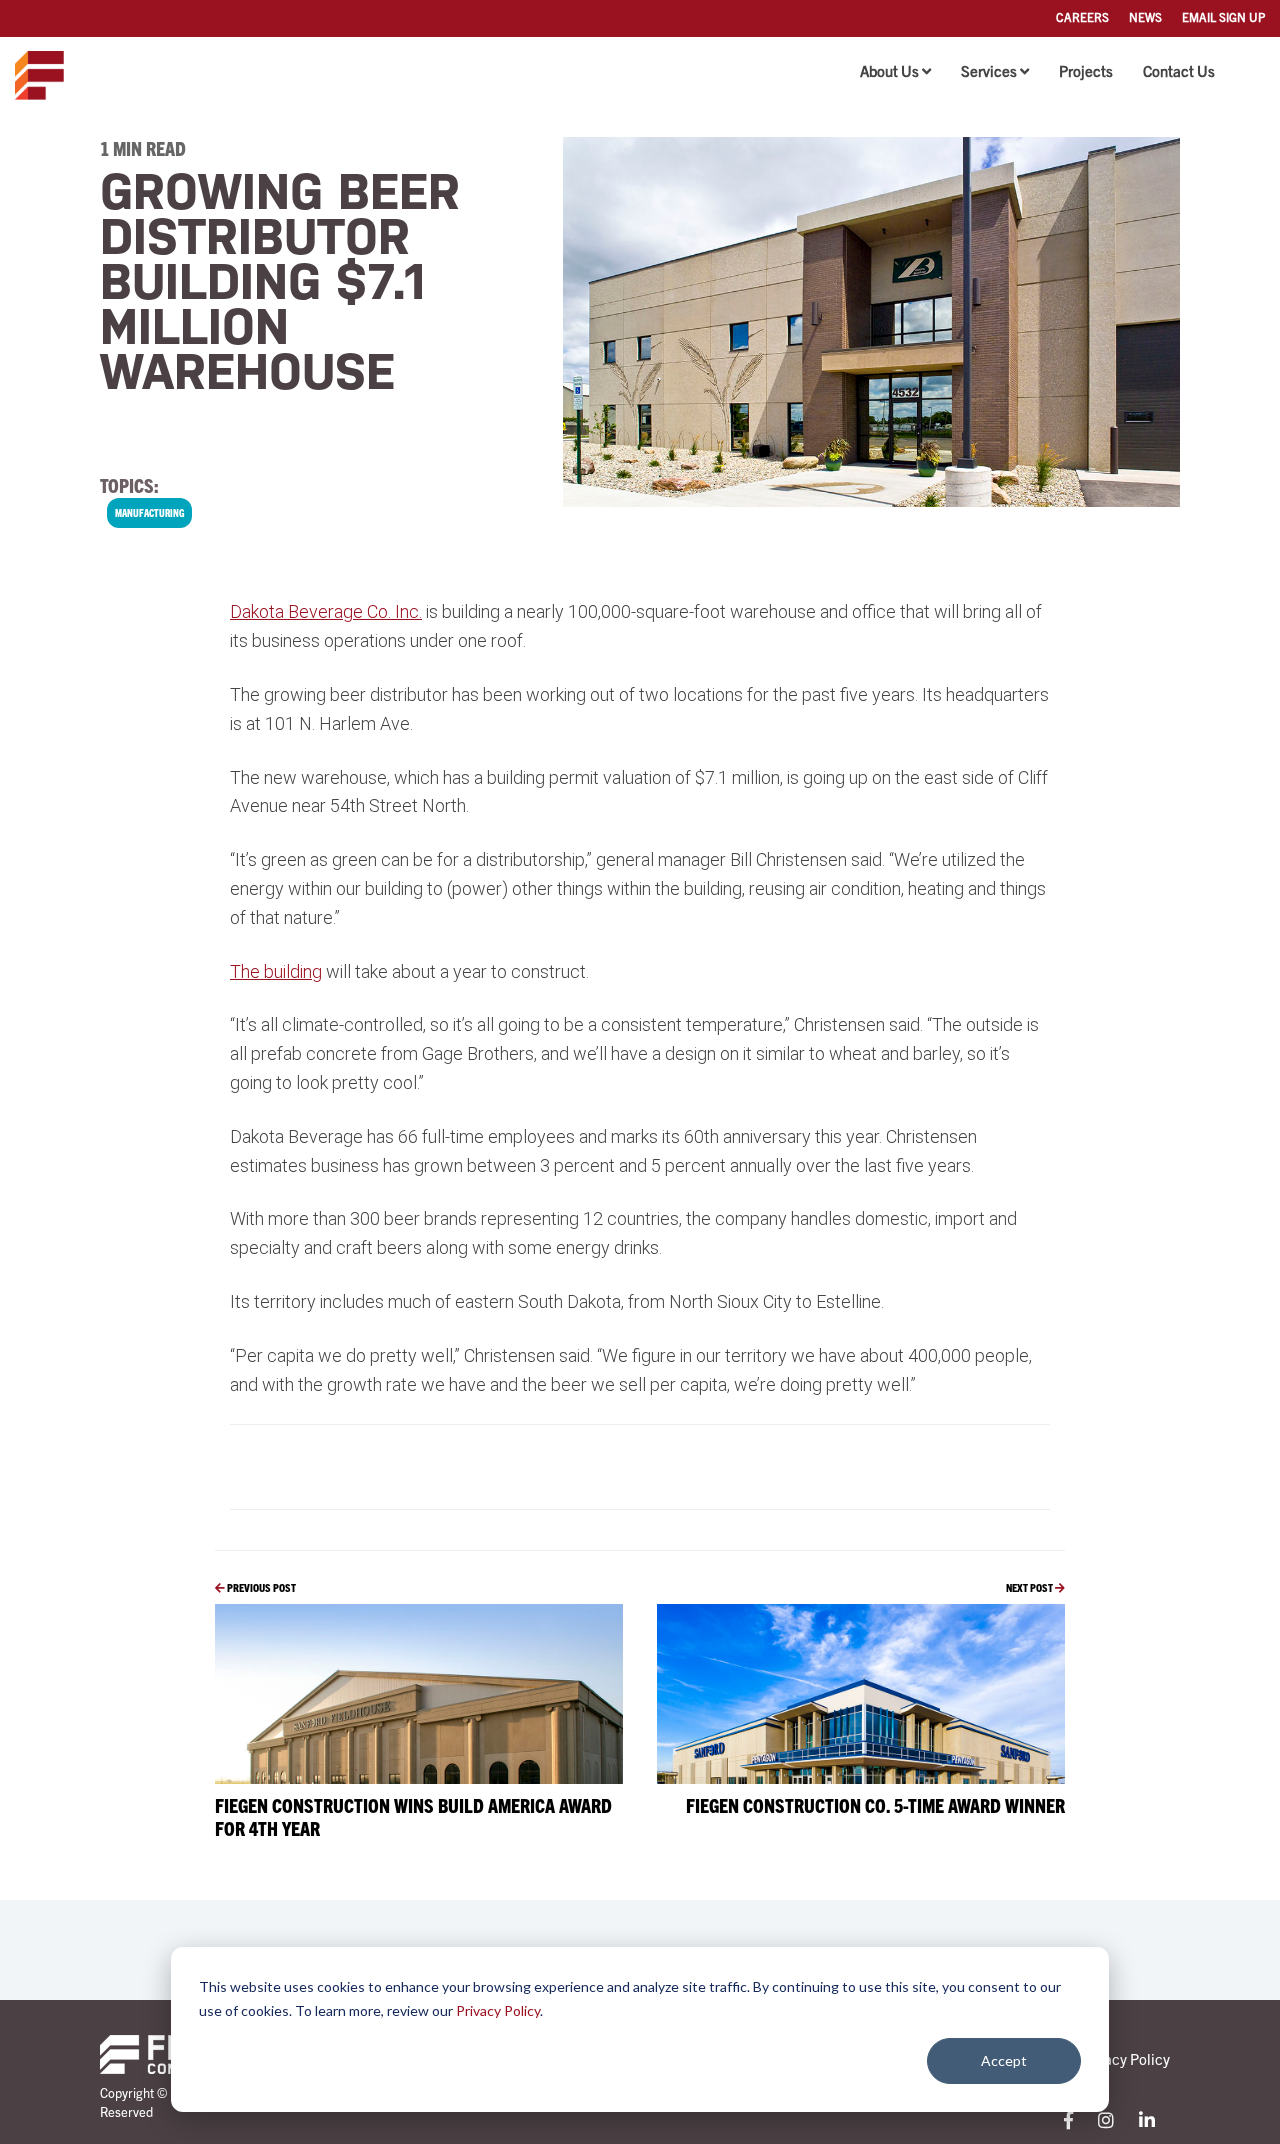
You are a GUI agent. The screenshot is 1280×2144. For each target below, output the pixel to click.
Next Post (1030, 1587)
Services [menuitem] (989, 70)
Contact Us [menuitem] (1179, 70)
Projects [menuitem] (1086, 70)
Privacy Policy (498, 2010)
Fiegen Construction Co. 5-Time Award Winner (875, 1805)
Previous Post (260, 1587)
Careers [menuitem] (1082, 16)
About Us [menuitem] (889, 70)
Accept (1004, 2060)
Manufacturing (149, 512)
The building (276, 971)
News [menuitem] (1145, 16)
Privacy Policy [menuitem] (1124, 2058)
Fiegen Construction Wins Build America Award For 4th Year (413, 1816)
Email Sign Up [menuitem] (1223, 16)
